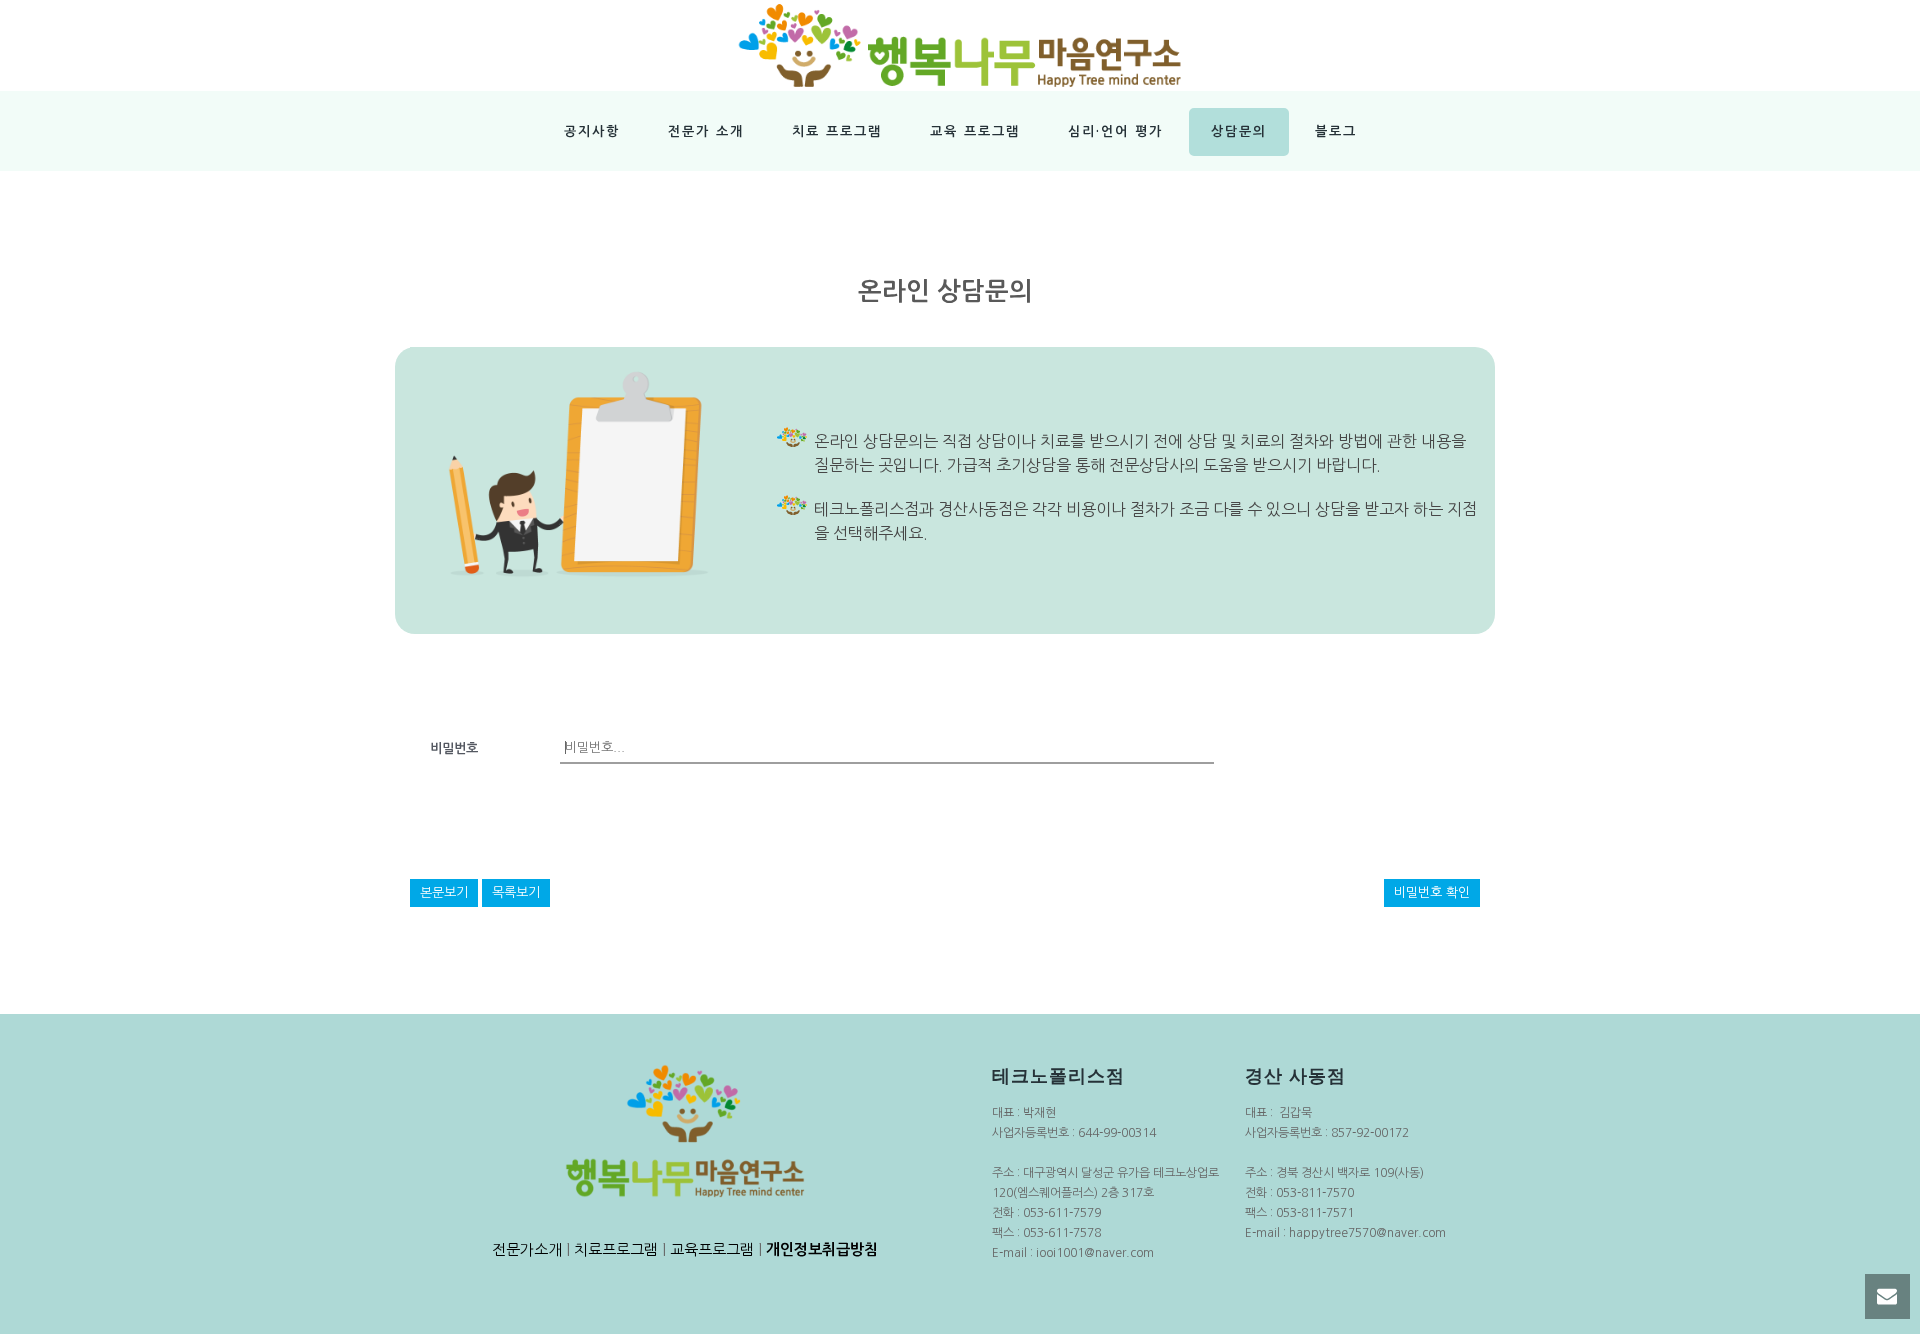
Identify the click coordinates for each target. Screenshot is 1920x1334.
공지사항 (592, 131)
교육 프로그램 (975, 131)
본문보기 (444, 892)
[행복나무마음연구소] (960, 45)
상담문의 (1239, 131)
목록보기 (516, 892)
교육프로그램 (712, 1249)
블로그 (1336, 131)
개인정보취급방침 (822, 1249)
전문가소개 (527, 1249)
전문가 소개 (706, 131)
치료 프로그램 (837, 131)
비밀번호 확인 (1432, 892)
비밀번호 (454, 748)
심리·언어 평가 (1115, 131)
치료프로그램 (616, 1249)
